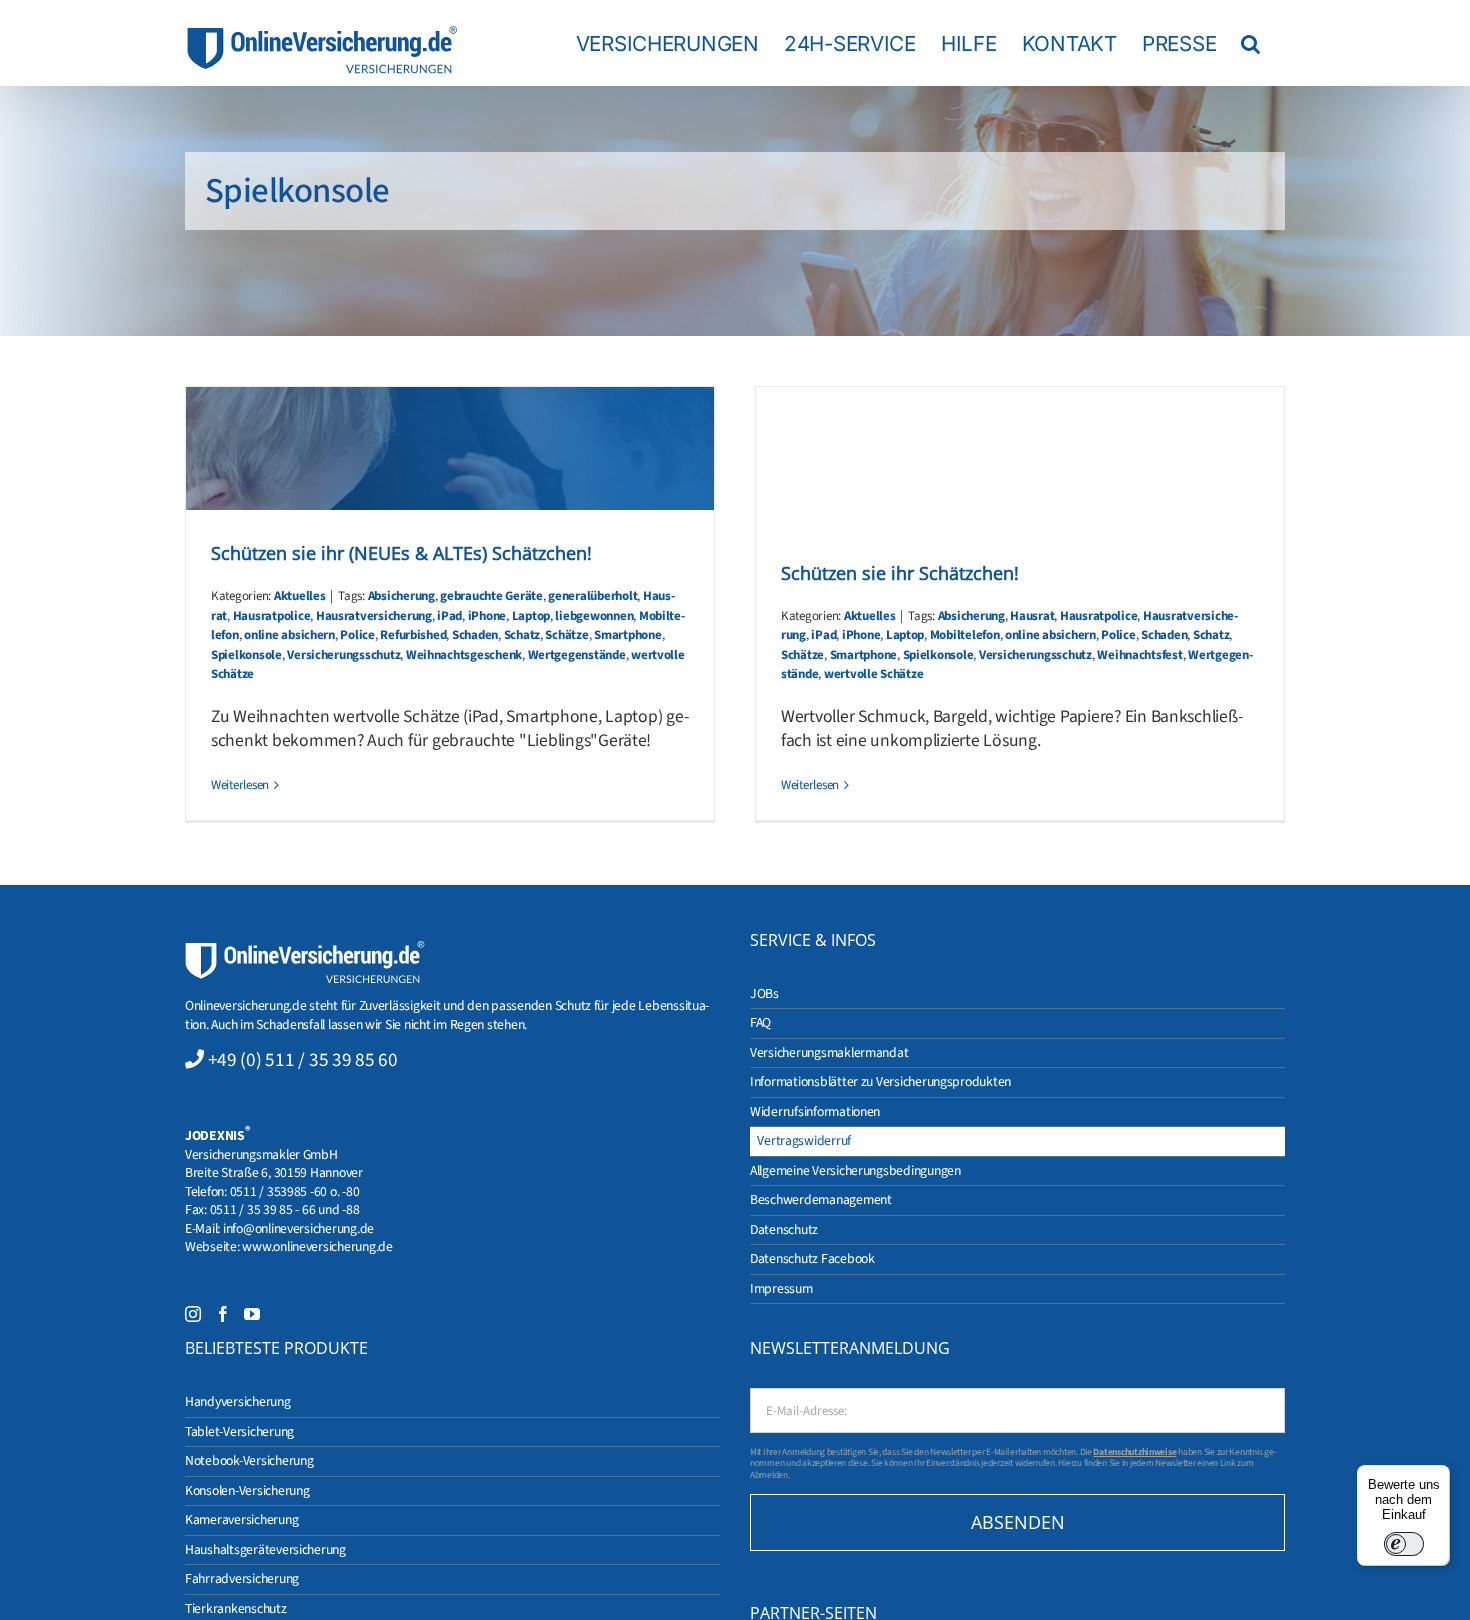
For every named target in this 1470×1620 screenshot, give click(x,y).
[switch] (1404, 1544)
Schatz (522, 635)
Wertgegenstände (577, 655)
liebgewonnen (594, 616)
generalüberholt (592, 596)
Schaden (475, 635)
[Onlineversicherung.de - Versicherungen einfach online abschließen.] (305, 949)
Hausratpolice (272, 616)
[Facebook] (223, 1314)
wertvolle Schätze (874, 674)
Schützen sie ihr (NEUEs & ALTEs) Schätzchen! (401, 553)
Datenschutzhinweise (1134, 1452)
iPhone (487, 616)
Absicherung (401, 596)
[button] (1250, 43)
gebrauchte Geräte (491, 596)
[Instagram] (193, 1314)
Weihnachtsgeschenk (464, 655)
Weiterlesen (240, 785)
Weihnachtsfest (1139, 655)
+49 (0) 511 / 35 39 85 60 (303, 1060)
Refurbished (413, 635)
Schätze (566, 635)
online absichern (289, 635)
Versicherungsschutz (343, 655)
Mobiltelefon (965, 635)
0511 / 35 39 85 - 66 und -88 (285, 1209)
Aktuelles (300, 596)
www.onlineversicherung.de (317, 1246)
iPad (449, 616)
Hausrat (1032, 616)
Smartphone (627, 635)
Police (357, 635)
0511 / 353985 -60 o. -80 (295, 1191)
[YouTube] (252, 1314)
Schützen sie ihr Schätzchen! (900, 573)
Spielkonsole (246, 655)
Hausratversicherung (374, 616)
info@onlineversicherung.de (298, 1228)
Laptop (531, 616)
